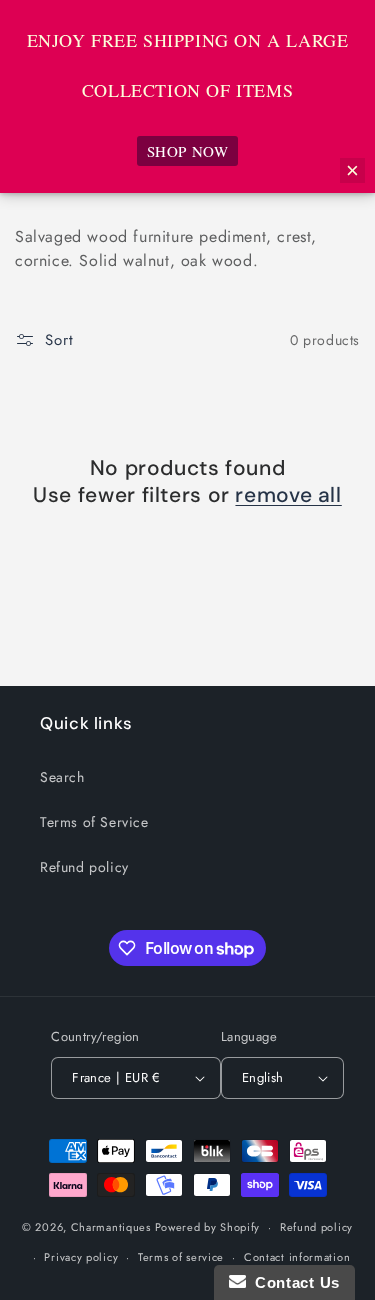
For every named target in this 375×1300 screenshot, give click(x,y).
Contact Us (293, 1282)
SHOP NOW (188, 151)
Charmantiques (111, 1227)
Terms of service (181, 1257)
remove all (288, 495)
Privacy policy (81, 1257)
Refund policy (84, 867)
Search (62, 777)
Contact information (297, 1257)
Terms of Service (94, 822)
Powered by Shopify (208, 1227)
